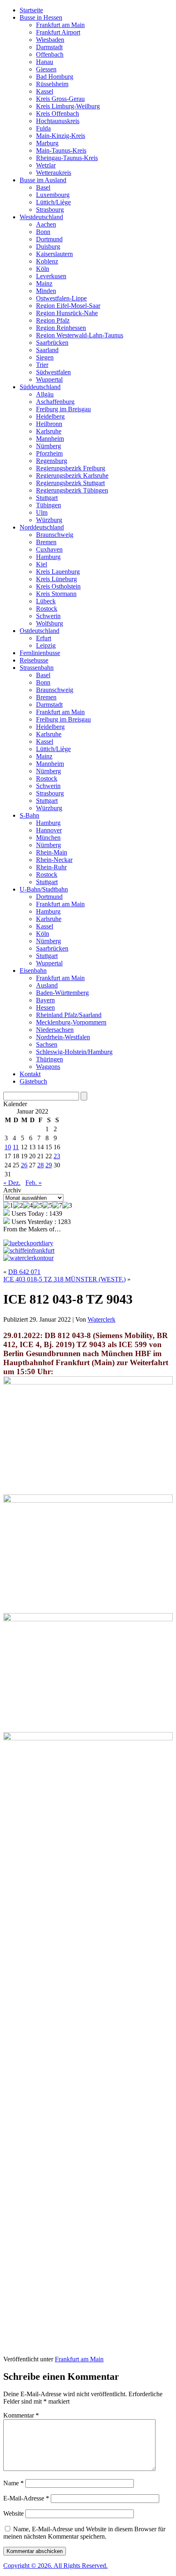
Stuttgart (47, 498)
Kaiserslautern (54, 254)
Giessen (46, 69)
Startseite (31, 10)
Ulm (42, 512)
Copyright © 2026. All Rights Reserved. (55, 2566)
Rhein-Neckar (54, 860)
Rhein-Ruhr (51, 867)
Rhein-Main (52, 852)
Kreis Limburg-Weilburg (68, 106)
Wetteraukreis (54, 173)
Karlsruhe (49, 431)
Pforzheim (49, 453)
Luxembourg (53, 195)
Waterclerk (102, 1319)
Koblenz (47, 261)
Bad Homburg (55, 77)
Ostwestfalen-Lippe (61, 298)
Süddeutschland (40, 387)
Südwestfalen (53, 372)
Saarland (47, 350)
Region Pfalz (53, 320)
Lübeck (46, 601)
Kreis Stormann (56, 594)
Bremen (46, 542)
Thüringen (50, 1059)
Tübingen (49, 505)
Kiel (42, 564)
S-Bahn (29, 815)
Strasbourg (50, 210)
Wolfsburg (50, 623)
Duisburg (48, 246)
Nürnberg (49, 446)
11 (16, 1147)
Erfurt (44, 638)
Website (14, 2513)
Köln (43, 269)
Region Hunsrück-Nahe (67, 313)
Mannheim (50, 439)
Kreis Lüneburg (56, 579)
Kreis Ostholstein (58, 586)
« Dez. (12, 1183)
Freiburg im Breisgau (63, 409)
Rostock (47, 608)
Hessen (45, 1007)
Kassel (45, 91)
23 (57, 1156)
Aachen (46, 224)
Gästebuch (33, 1081)
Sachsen (47, 1044)
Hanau (45, 62)
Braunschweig (55, 535)
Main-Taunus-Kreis (61, 150)
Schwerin (48, 616)
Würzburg (49, 520)
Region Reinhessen (61, 328)
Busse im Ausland (43, 180)
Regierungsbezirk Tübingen (72, 490)
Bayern (45, 1000)
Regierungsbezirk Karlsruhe (72, 476)
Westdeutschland (41, 217)
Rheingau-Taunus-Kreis (67, 158)
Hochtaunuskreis (58, 121)
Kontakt (30, 1074)
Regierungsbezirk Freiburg (71, 468)
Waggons (48, 1067)
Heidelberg (50, 416)
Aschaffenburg (55, 402)
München (48, 838)
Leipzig (46, 645)
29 (49, 1165)
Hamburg (48, 557)
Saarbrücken (52, 343)
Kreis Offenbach (58, 113)
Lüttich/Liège (53, 202)
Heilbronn (49, 424)
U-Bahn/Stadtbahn (44, 889)
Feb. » (34, 1183)
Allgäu (45, 394)
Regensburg (52, 461)
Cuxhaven (49, 549)
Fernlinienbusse (40, 653)
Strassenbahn (37, 668)
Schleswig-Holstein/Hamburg (74, 1052)
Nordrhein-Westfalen (63, 1037)
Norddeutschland (42, 527)
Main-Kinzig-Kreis (61, 136)
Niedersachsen (55, 1030)
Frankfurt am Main (60, 25)
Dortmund (49, 239)
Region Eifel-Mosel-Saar (68, 306)
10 (8, 1147)
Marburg (47, 143)
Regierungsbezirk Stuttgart (70, 483)
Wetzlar (46, 165)
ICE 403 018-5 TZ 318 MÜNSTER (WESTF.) (64, 1279)
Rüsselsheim (52, 84)
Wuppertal (49, 379)
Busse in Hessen (41, 17)
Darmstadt (49, 47)
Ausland (47, 985)
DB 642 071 (24, 1272)
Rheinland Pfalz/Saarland (69, 1015)
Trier (42, 365)
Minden (46, 291)
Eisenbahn (33, 971)
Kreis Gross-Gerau (60, 99)
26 (24, 1165)
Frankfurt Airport (58, 32)
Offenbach (50, 54)
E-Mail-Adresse (26, 2498)
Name (14, 2483)
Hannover (49, 830)
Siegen (45, 357)
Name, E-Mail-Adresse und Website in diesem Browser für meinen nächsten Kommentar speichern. (84, 2533)
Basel (43, 187)
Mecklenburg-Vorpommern (71, 1022)
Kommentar (21, 2415)
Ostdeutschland (39, 631)
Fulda (43, 128)
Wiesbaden (50, 40)
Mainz (44, 283)
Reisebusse (34, 660)
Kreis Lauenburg (58, 572)
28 (41, 1165)
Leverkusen (51, 276)
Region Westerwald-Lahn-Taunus (80, 335)
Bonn (43, 232)
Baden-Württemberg (62, 993)
